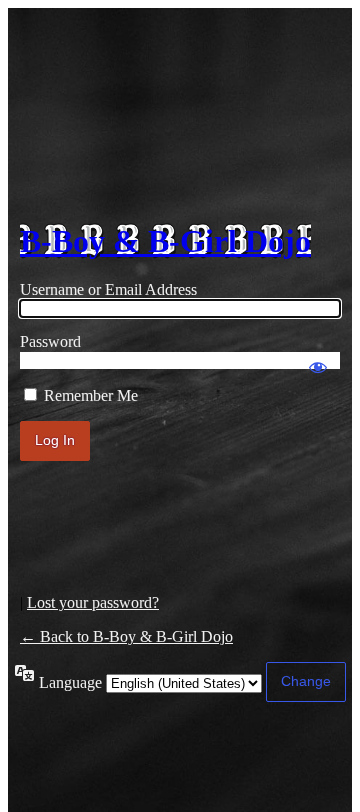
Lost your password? (93, 602)
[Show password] (318, 358)
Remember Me (91, 395)
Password (50, 341)
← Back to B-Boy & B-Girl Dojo (126, 636)
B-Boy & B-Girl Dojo (165, 241)
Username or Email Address (108, 289)
